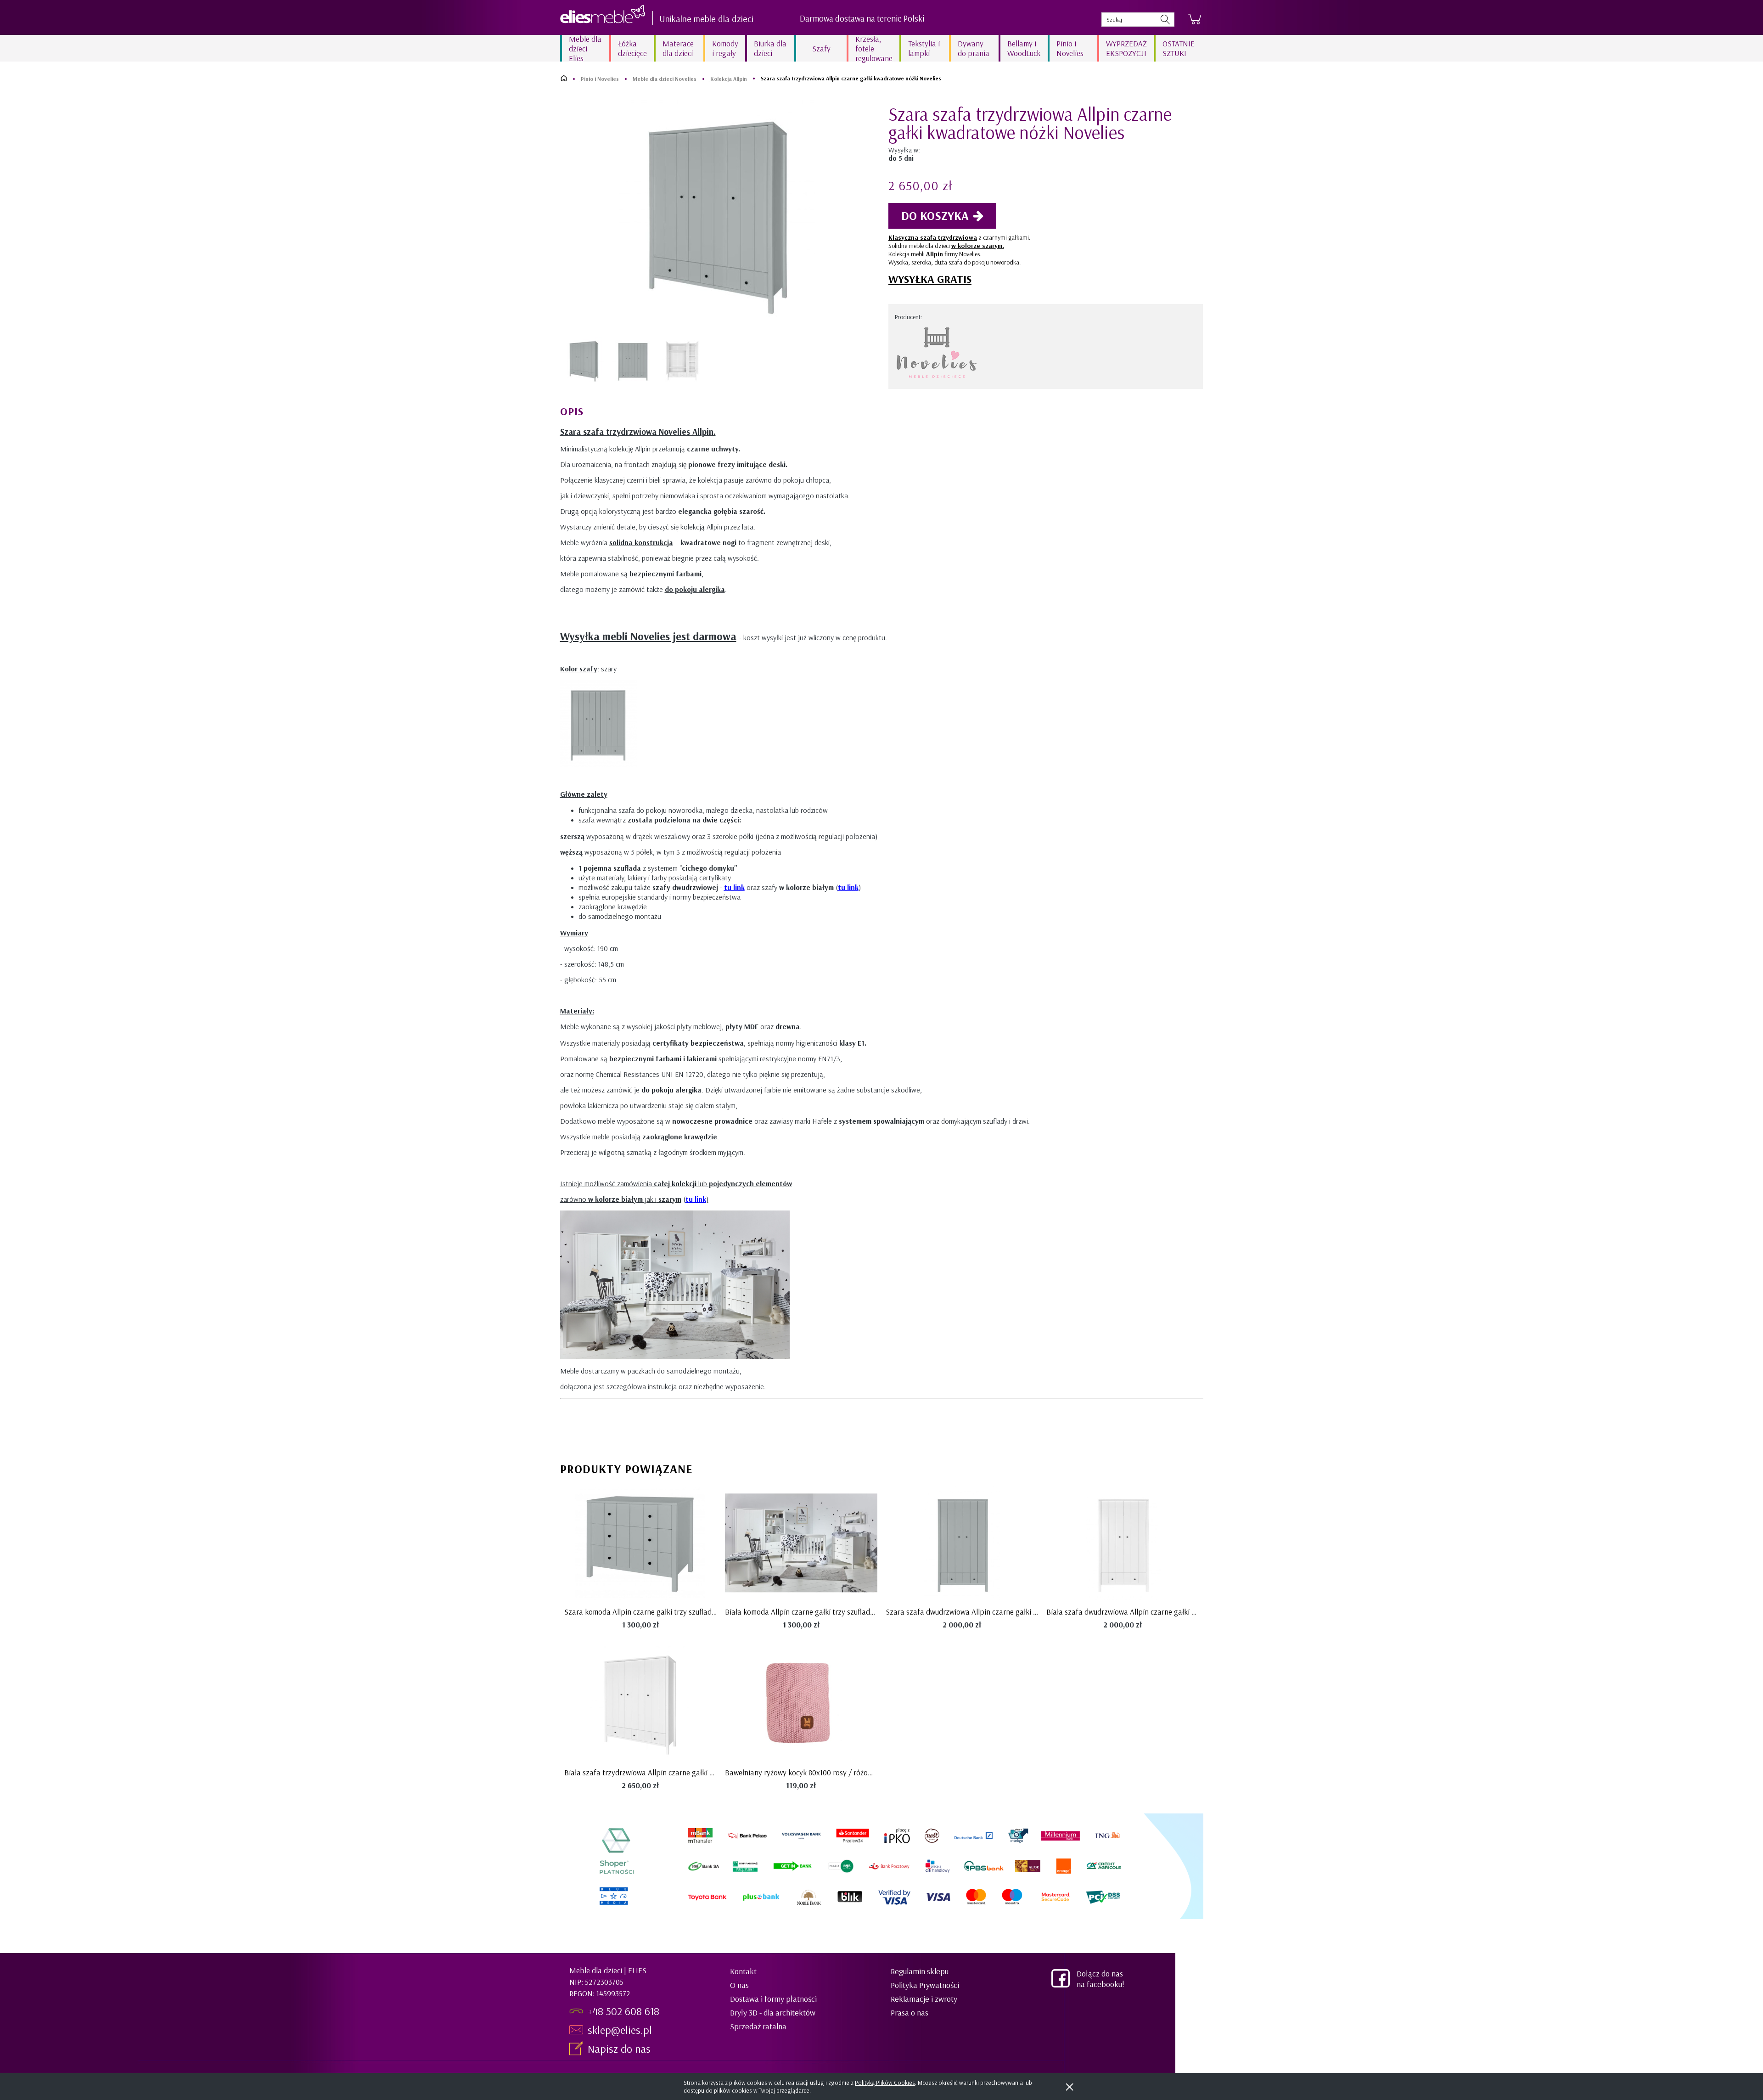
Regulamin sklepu (920, 1971)
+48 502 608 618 (623, 2011)
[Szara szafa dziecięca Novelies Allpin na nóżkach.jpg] (633, 361)
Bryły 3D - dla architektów (773, 2013)
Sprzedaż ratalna (758, 2026)
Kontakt (743, 1971)
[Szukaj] (1165, 20)
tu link (734, 887)
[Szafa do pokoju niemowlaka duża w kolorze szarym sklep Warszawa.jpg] (584, 361)
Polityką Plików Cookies (885, 2083)
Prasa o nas (910, 2013)
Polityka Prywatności (925, 1985)
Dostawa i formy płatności (773, 1999)
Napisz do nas (620, 2049)
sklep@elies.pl (620, 2030)
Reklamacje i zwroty (924, 1999)
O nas (739, 1985)
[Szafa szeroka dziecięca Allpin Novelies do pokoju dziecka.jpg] (682, 361)
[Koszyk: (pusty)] (1195, 19)
